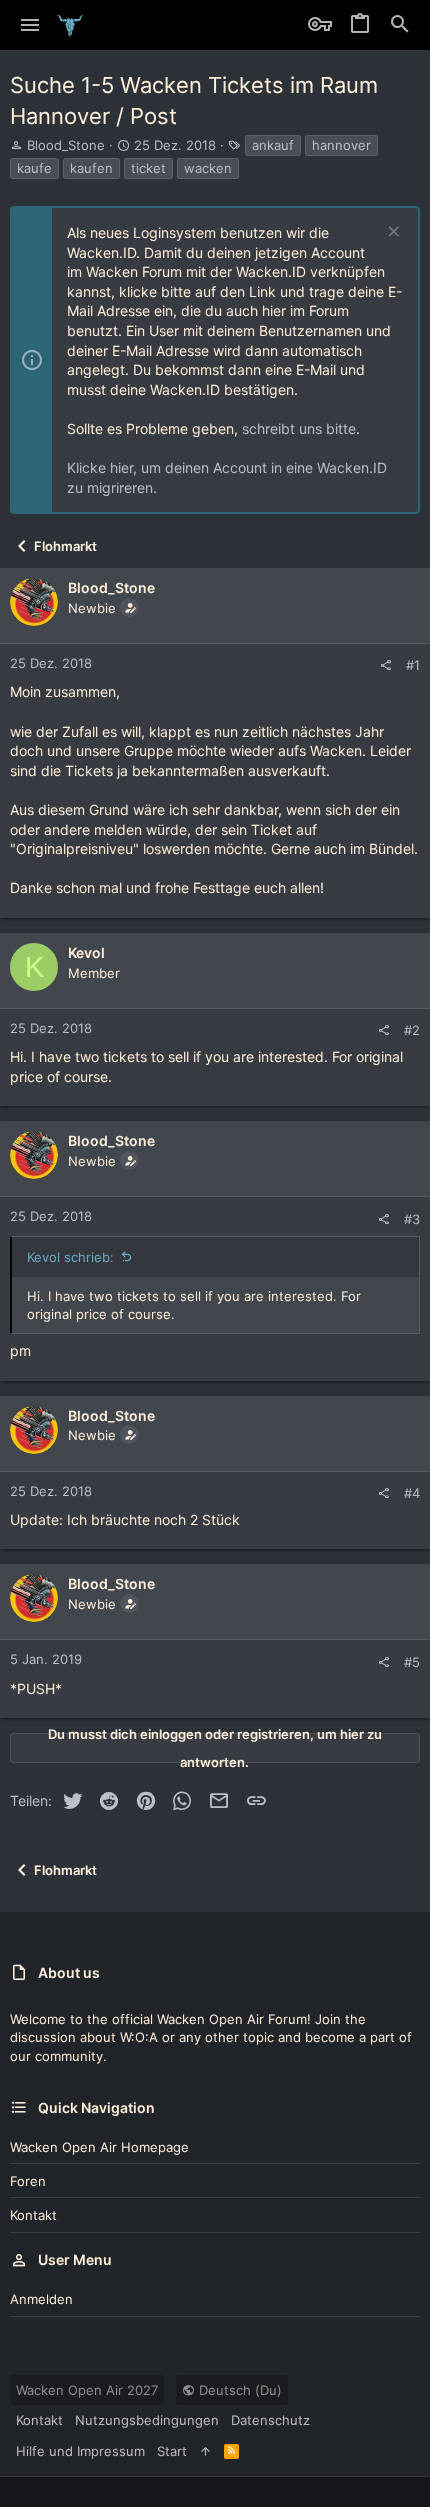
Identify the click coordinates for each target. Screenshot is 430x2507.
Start (172, 2451)
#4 (412, 1493)
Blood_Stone (66, 145)
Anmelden (41, 2299)
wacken (208, 168)
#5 (412, 1662)
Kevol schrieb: (70, 1257)
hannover (341, 145)
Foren (28, 2181)
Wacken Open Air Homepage (99, 2147)
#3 (412, 1219)
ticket (148, 168)
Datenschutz (270, 2420)
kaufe (34, 168)
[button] (30, 25)
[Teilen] (385, 665)
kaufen (91, 168)
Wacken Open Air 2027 (87, 2390)
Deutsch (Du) (238, 2390)
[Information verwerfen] (391, 233)
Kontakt (33, 2215)
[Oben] (205, 2451)
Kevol (86, 952)
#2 (412, 1030)
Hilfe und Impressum (80, 2451)
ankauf (273, 145)
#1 (413, 665)
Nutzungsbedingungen (147, 2420)
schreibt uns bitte (299, 428)
